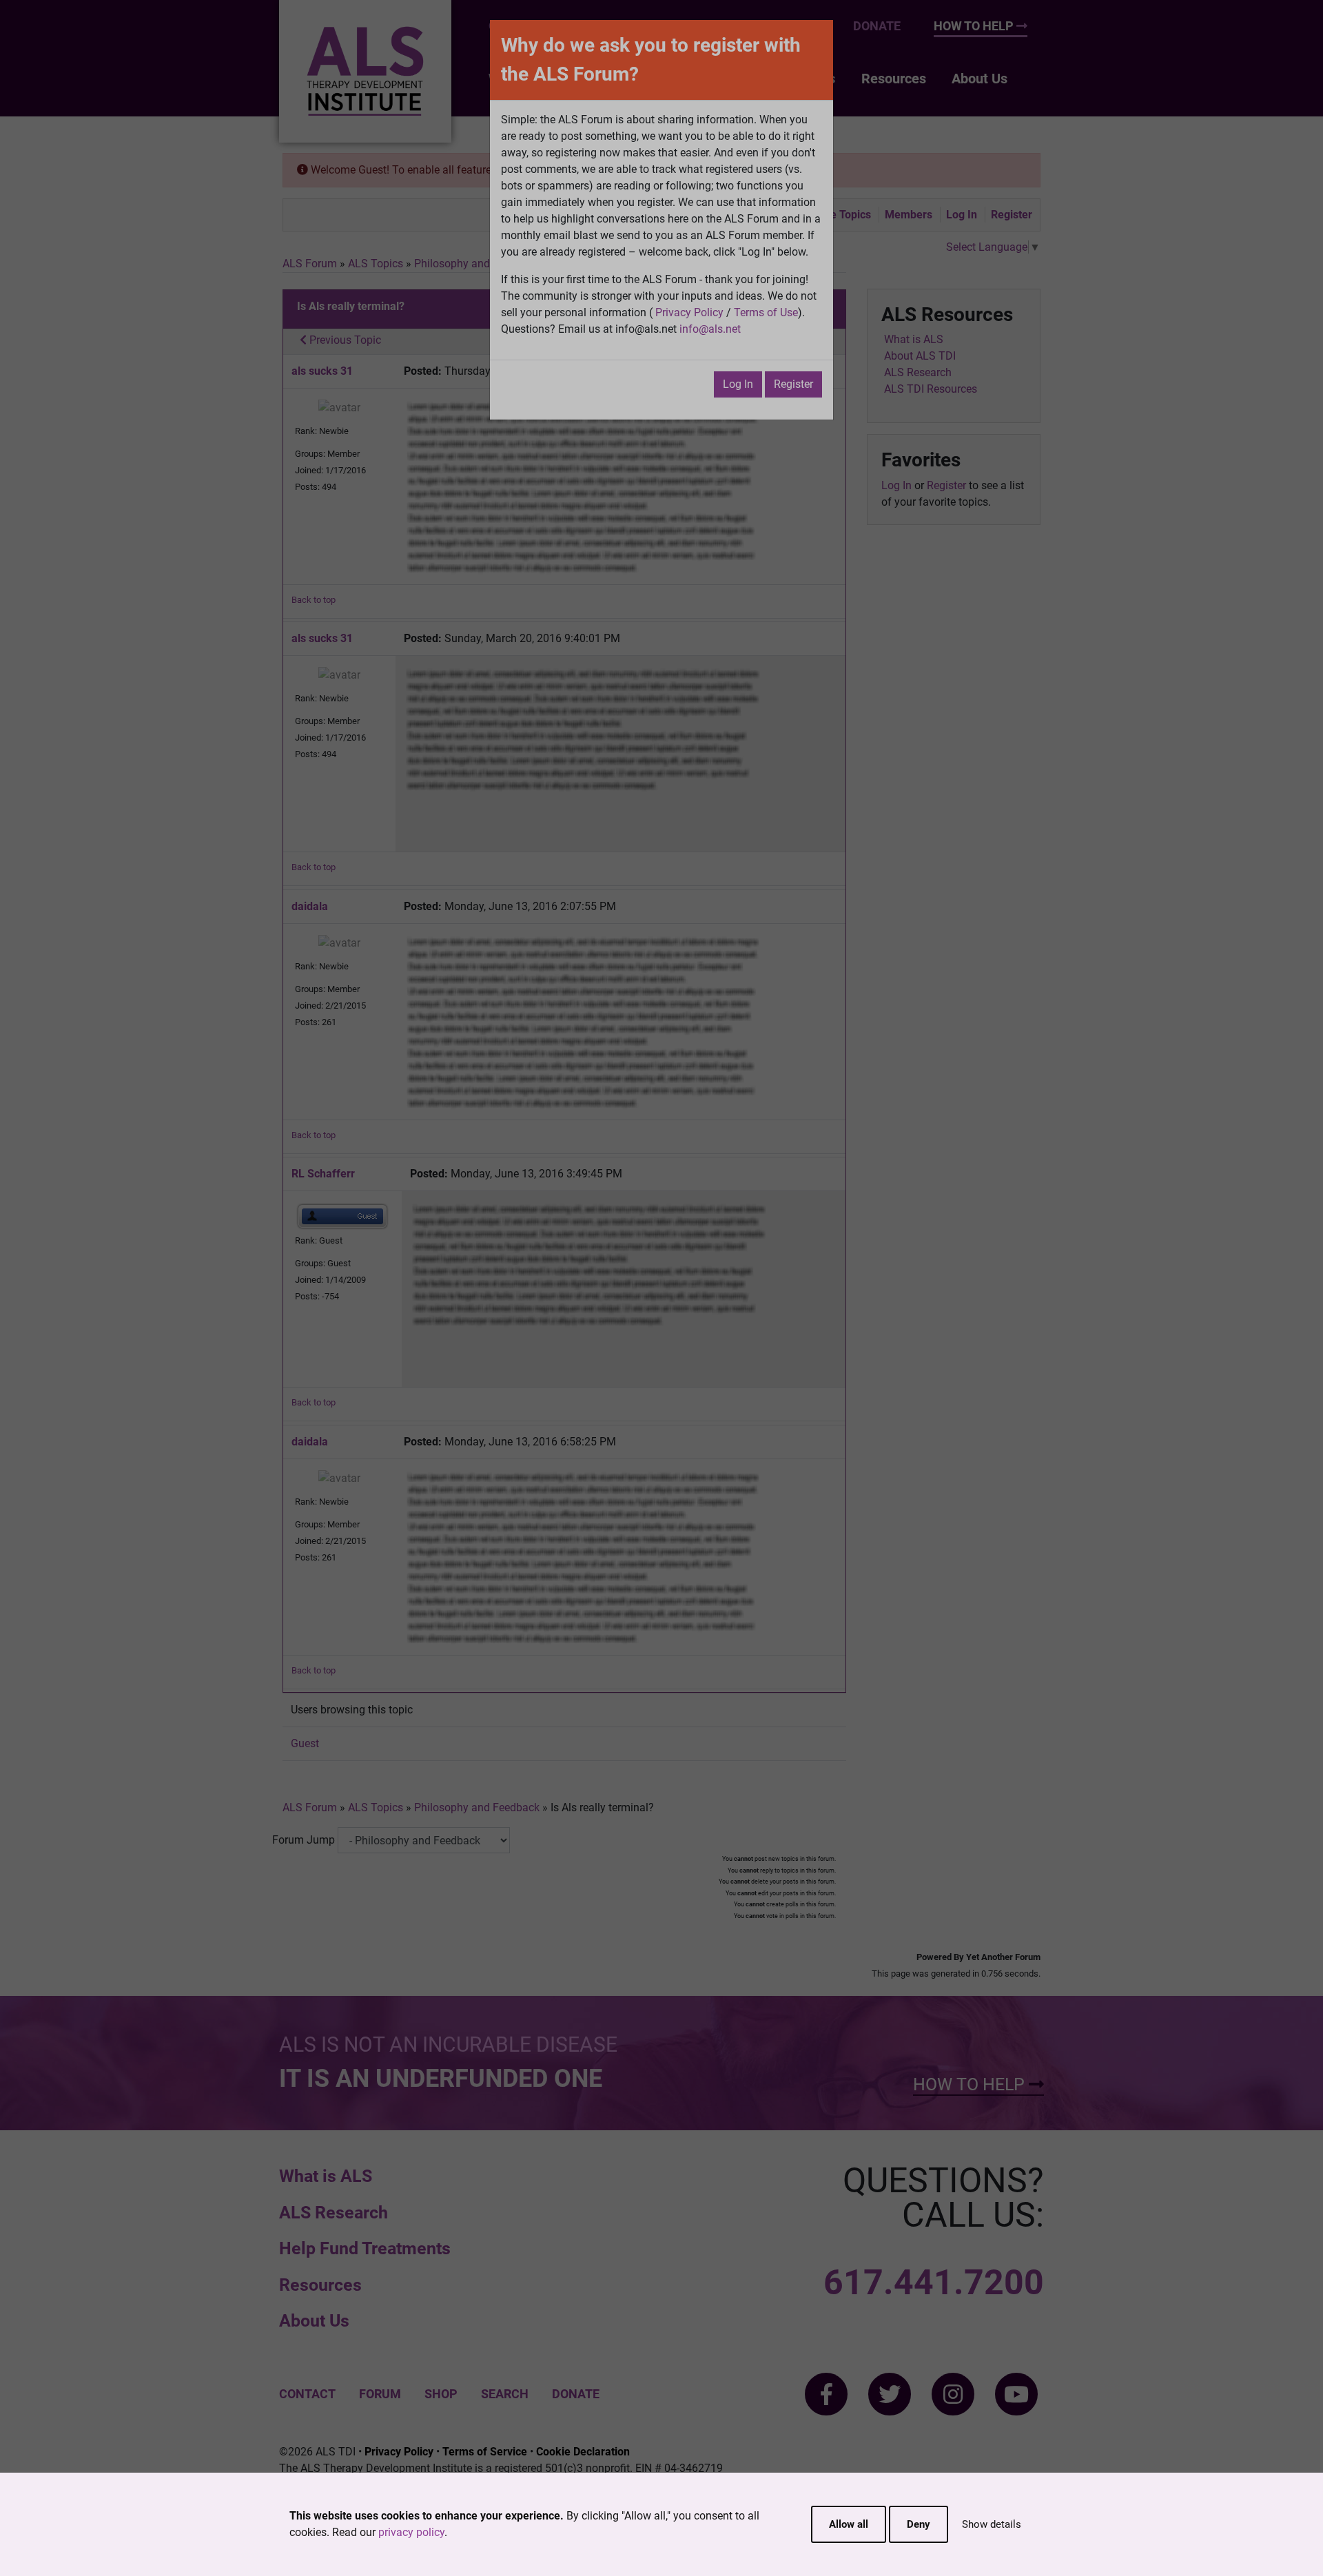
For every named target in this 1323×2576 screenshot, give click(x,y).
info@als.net (710, 329)
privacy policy (411, 2532)
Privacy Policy (689, 312)
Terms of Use (766, 312)
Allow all (849, 2524)
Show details (992, 2524)
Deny (919, 2524)
